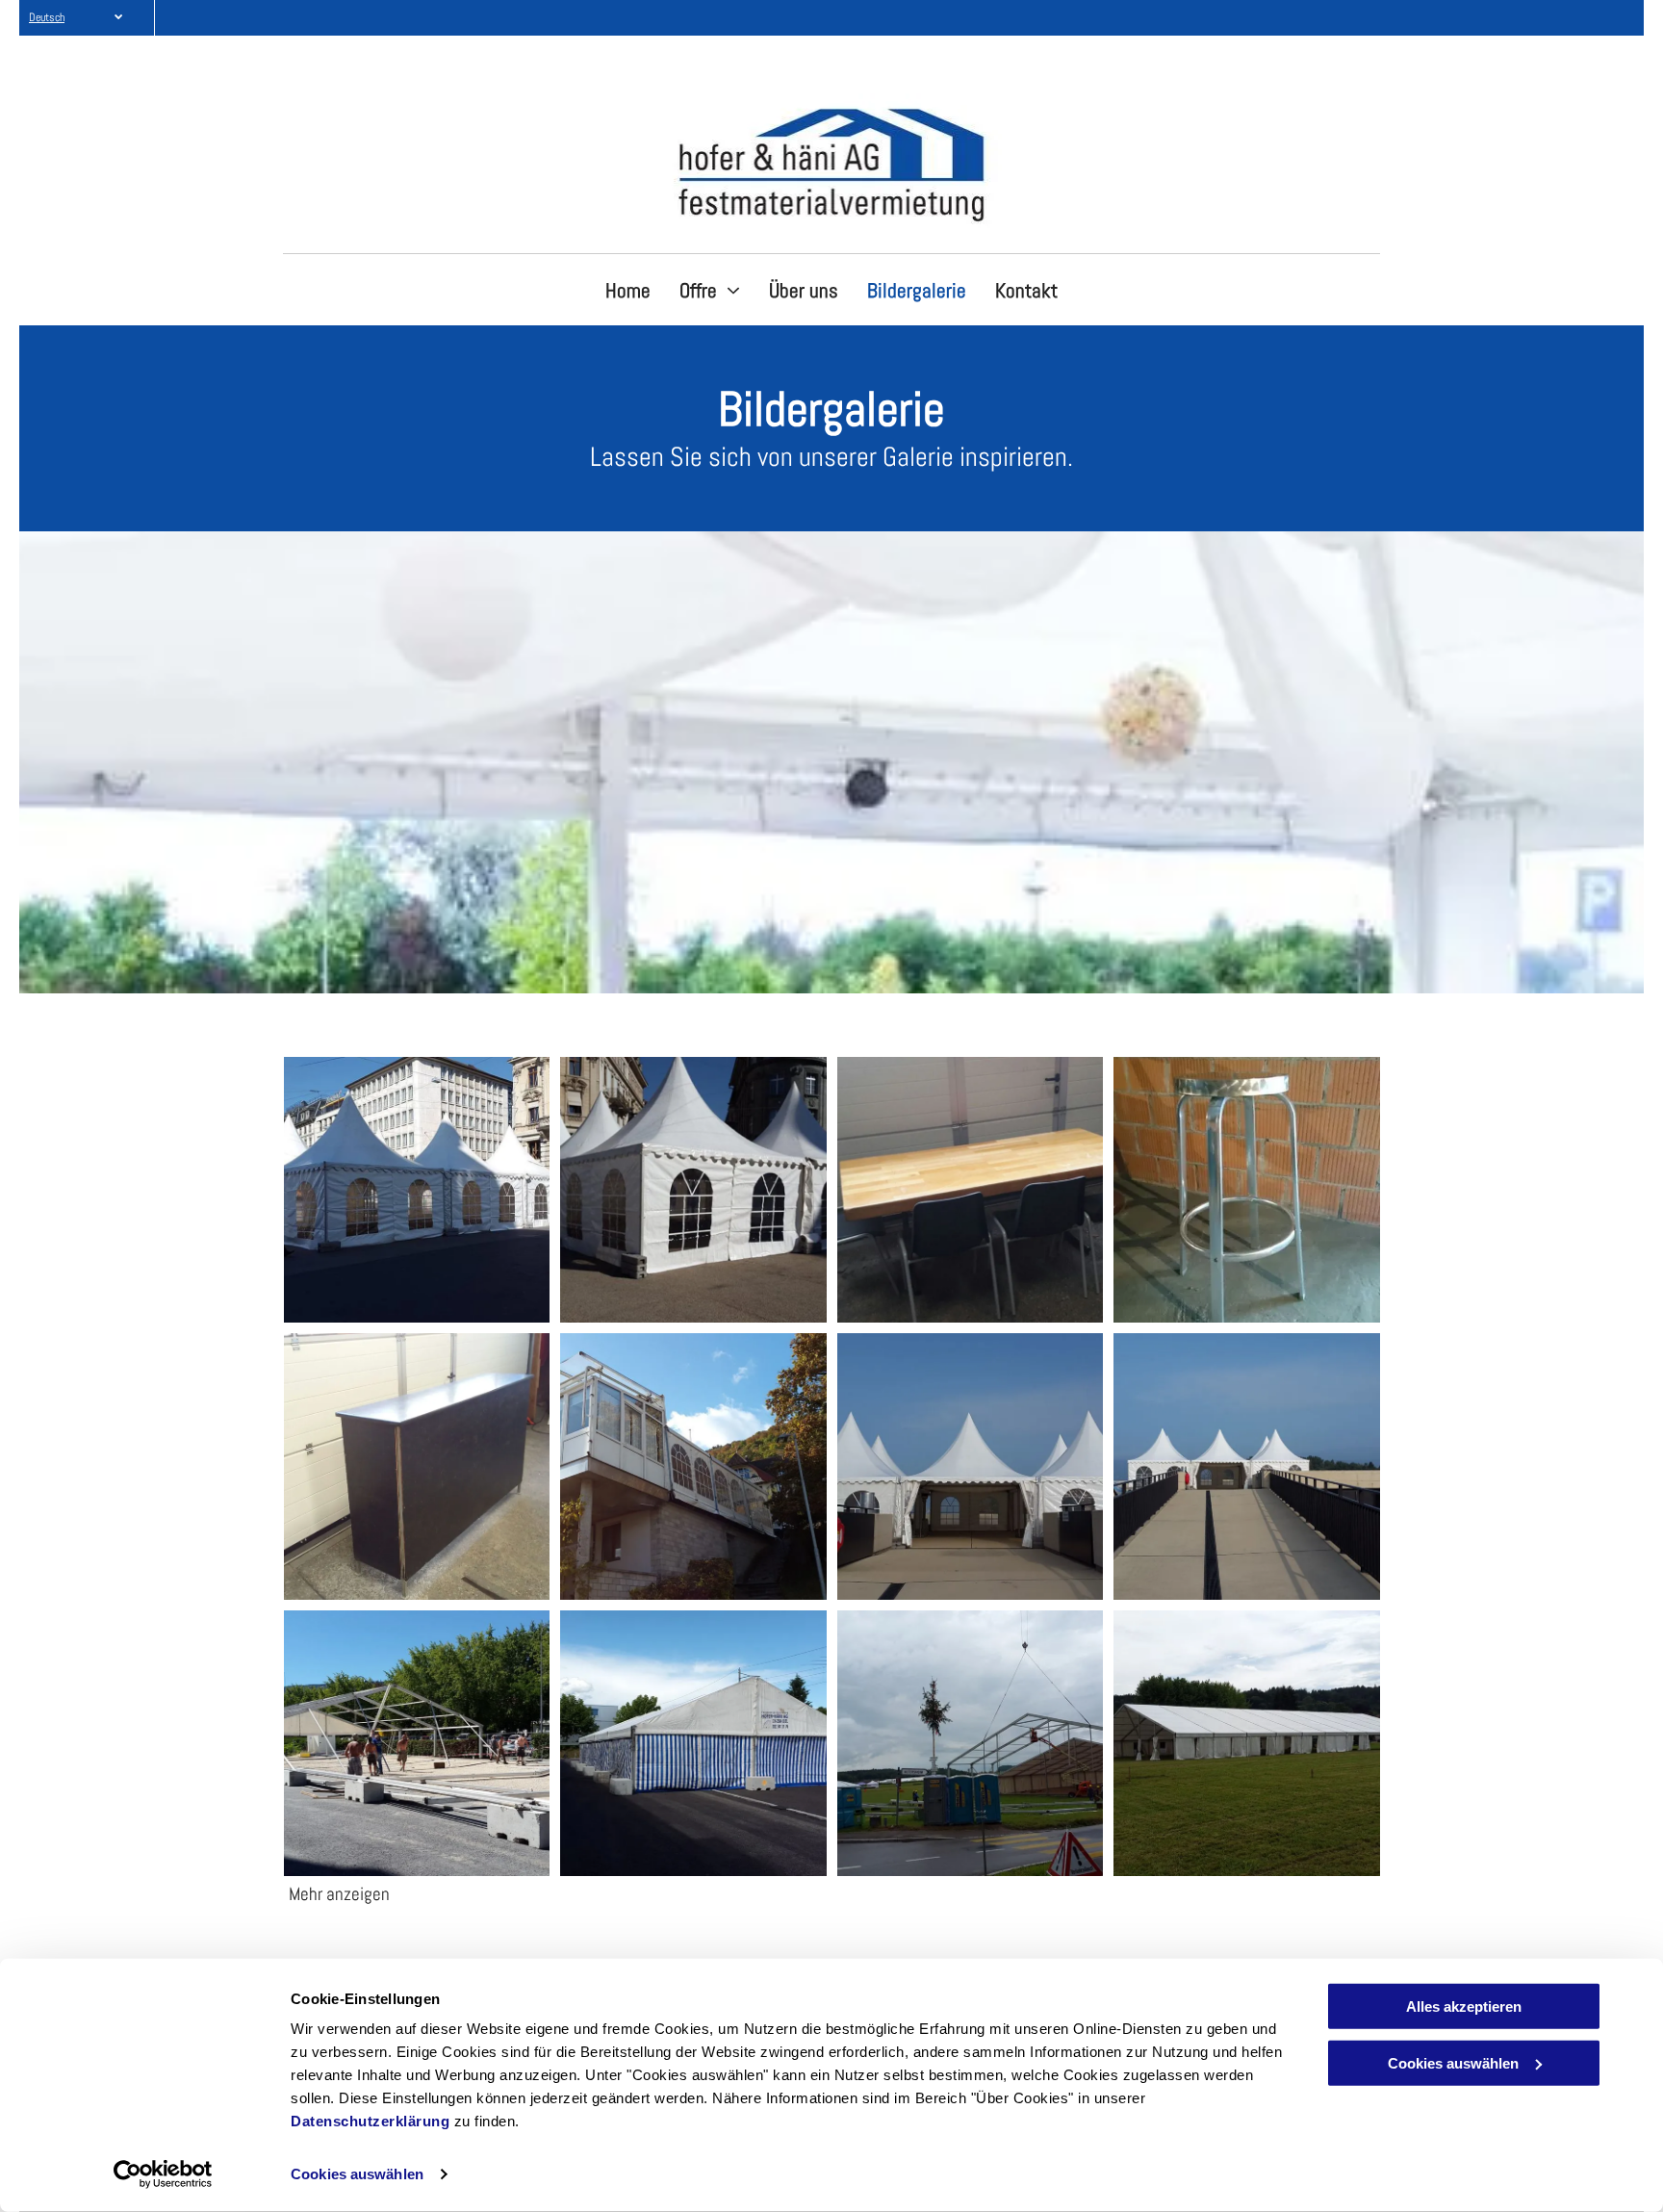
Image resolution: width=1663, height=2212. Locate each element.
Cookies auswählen (357, 2174)
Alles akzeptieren (1464, 2006)
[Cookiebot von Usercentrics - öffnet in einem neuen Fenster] (163, 2174)
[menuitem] (628, 291)
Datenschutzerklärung (370, 2121)
